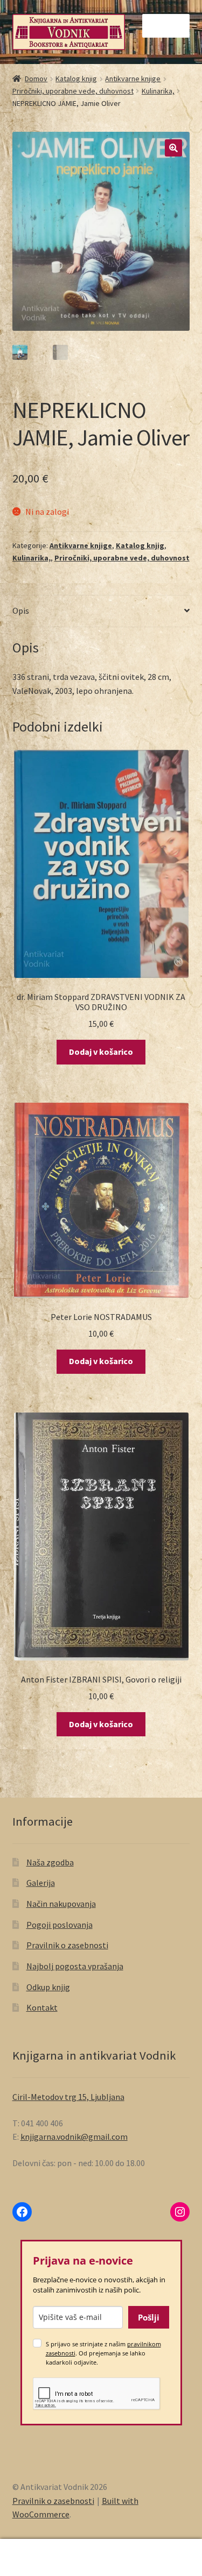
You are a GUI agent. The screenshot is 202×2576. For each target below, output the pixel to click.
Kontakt (42, 2007)
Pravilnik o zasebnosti (67, 1945)
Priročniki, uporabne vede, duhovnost (73, 91)
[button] (173, 148)
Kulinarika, (158, 91)
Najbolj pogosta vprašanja (75, 1966)
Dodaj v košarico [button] (101, 1052)
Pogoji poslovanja (60, 1925)
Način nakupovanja (61, 1904)
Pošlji (149, 2317)
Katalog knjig (76, 79)
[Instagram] (180, 2212)
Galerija (41, 1883)
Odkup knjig (48, 1987)
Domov (36, 79)
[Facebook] (22, 2212)
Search (101, 2558)
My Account (34, 2558)
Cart (156, 2548)
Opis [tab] (21, 611)
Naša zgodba (50, 1862)
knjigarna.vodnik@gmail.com (74, 2137)
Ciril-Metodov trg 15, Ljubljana (68, 2097)
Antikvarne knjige (133, 79)
